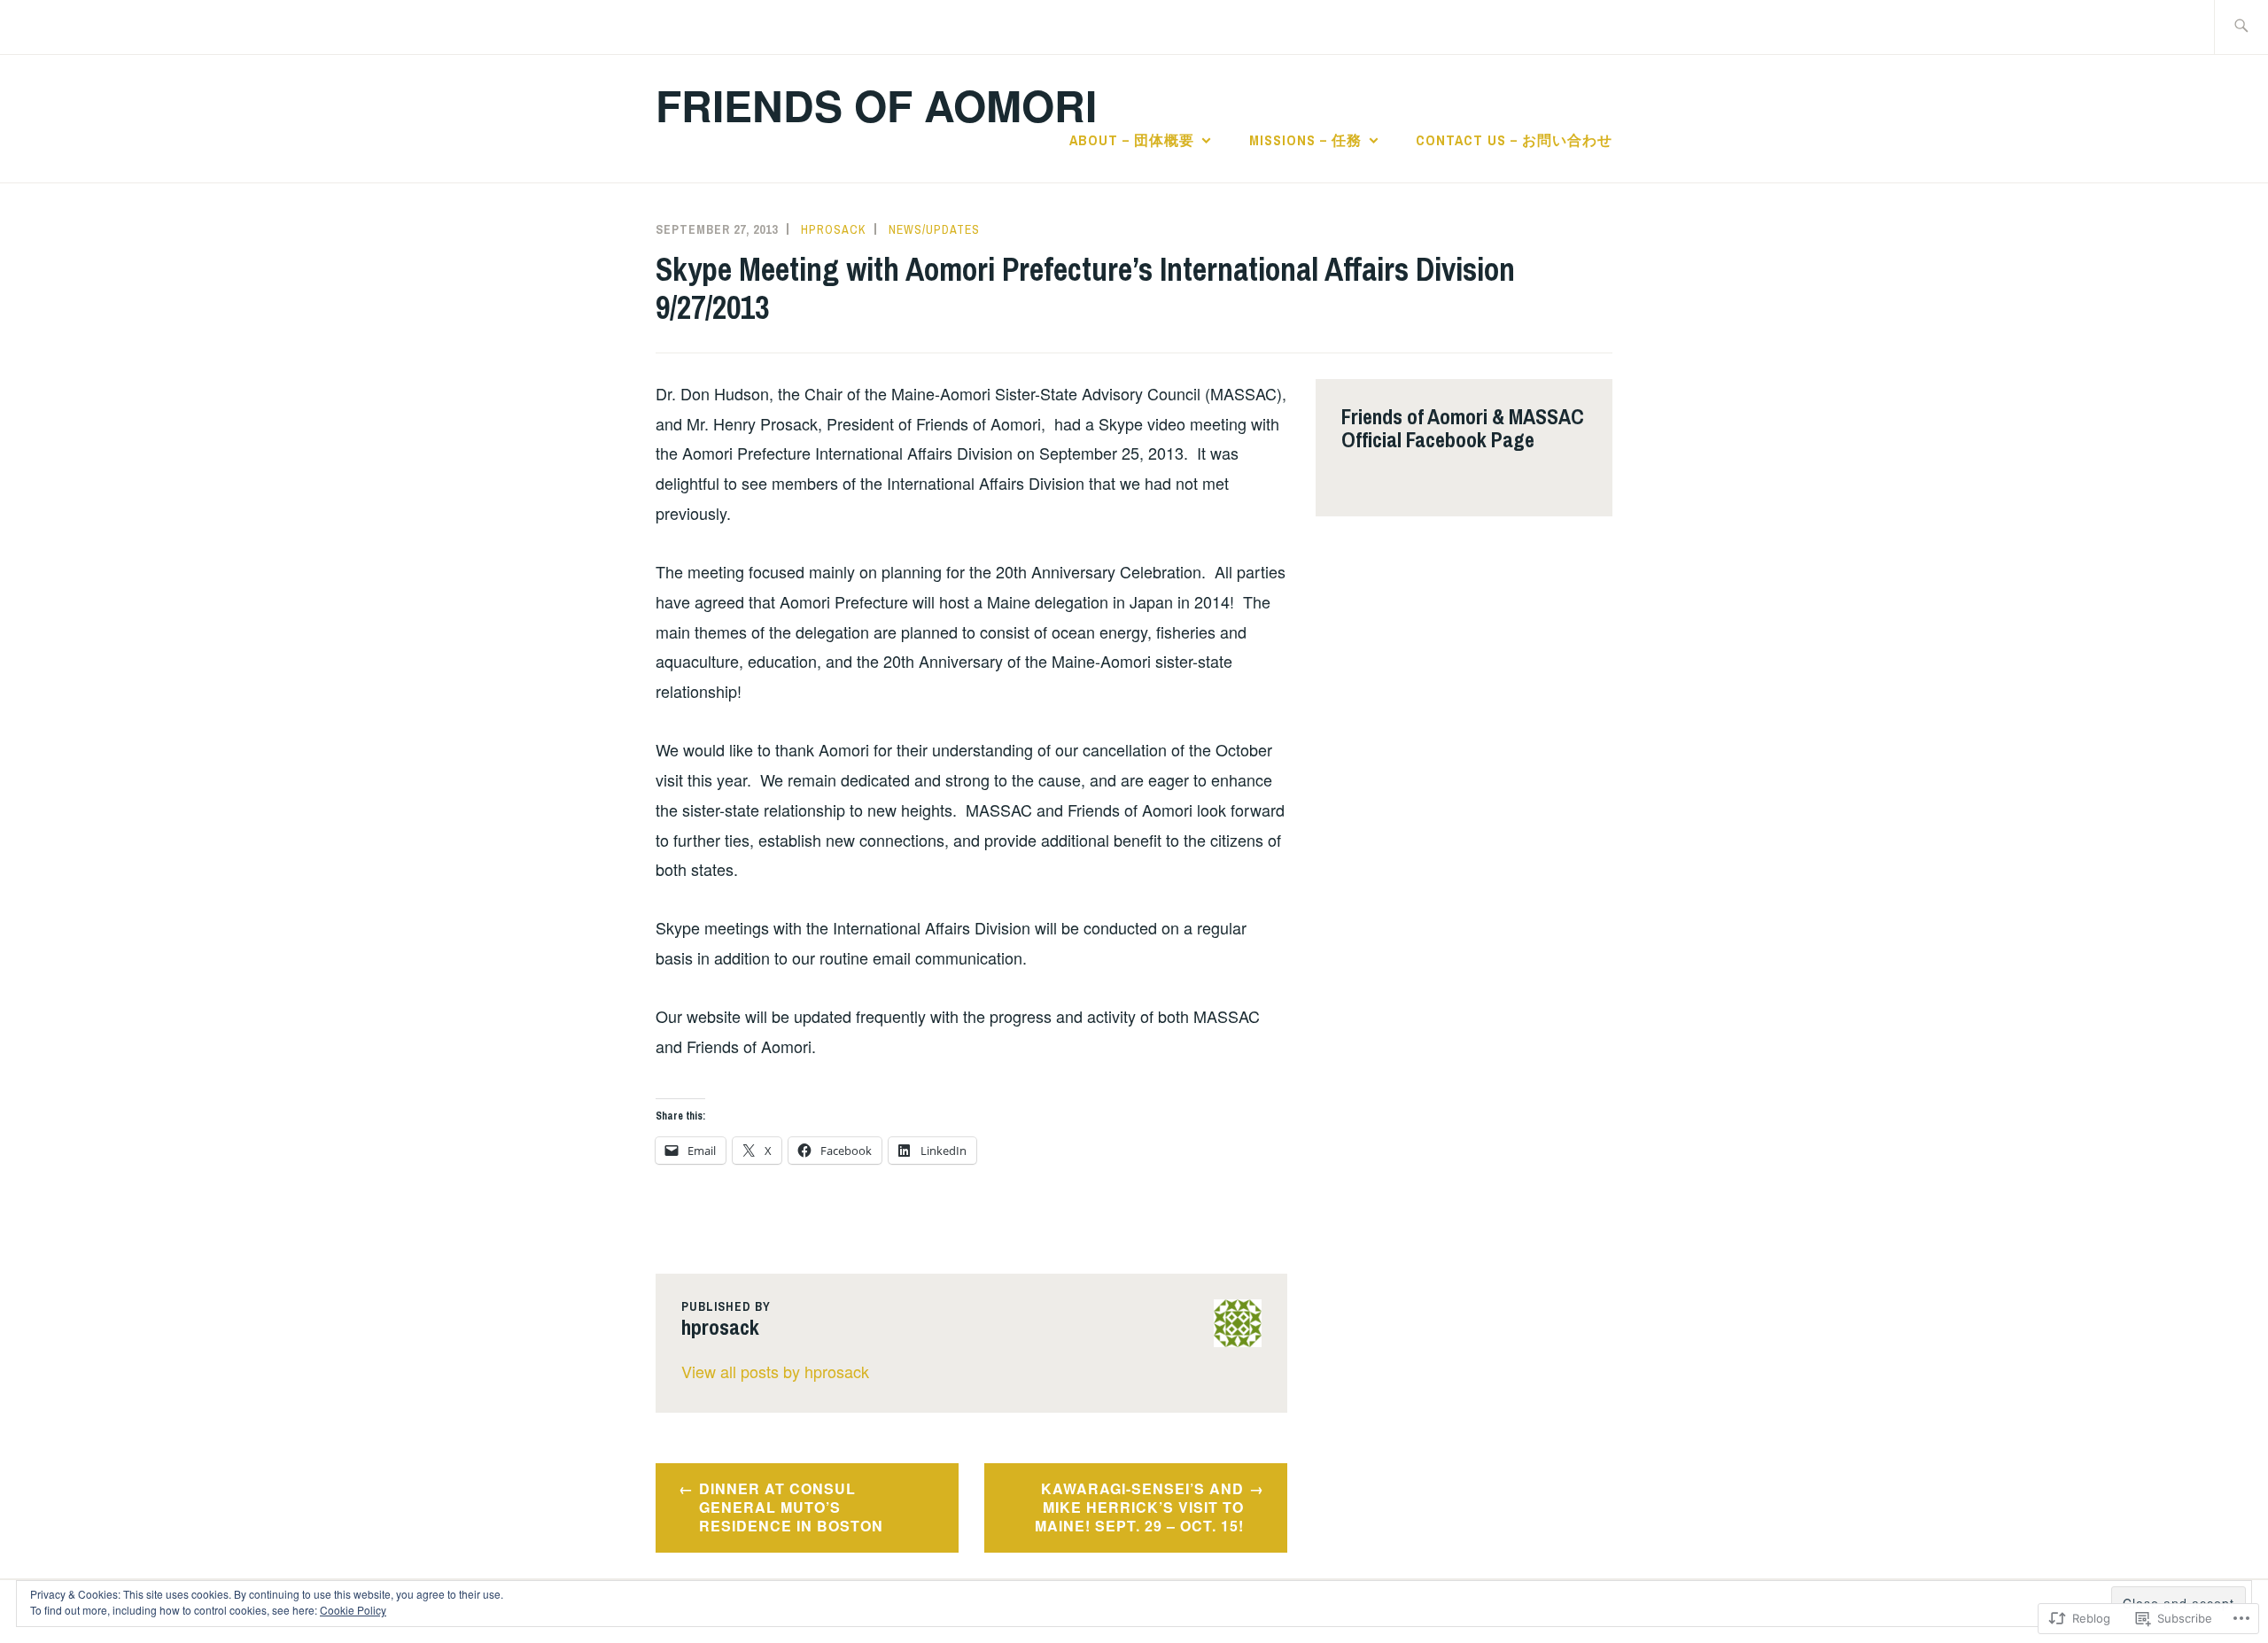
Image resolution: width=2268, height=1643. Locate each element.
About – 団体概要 (1132, 140)
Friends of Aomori (876, 105)
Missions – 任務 (1305, 140)
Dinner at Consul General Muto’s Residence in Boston (791, 1507)
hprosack (833, 229)
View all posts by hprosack (775, 1371)
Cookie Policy (353, 1610)
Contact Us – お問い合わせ (1514, 140)
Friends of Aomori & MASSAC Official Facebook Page (1463, 428)
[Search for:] (2241, 27)
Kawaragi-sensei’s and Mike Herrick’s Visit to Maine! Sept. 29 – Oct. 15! (1139, 1507)
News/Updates (934, 229)
